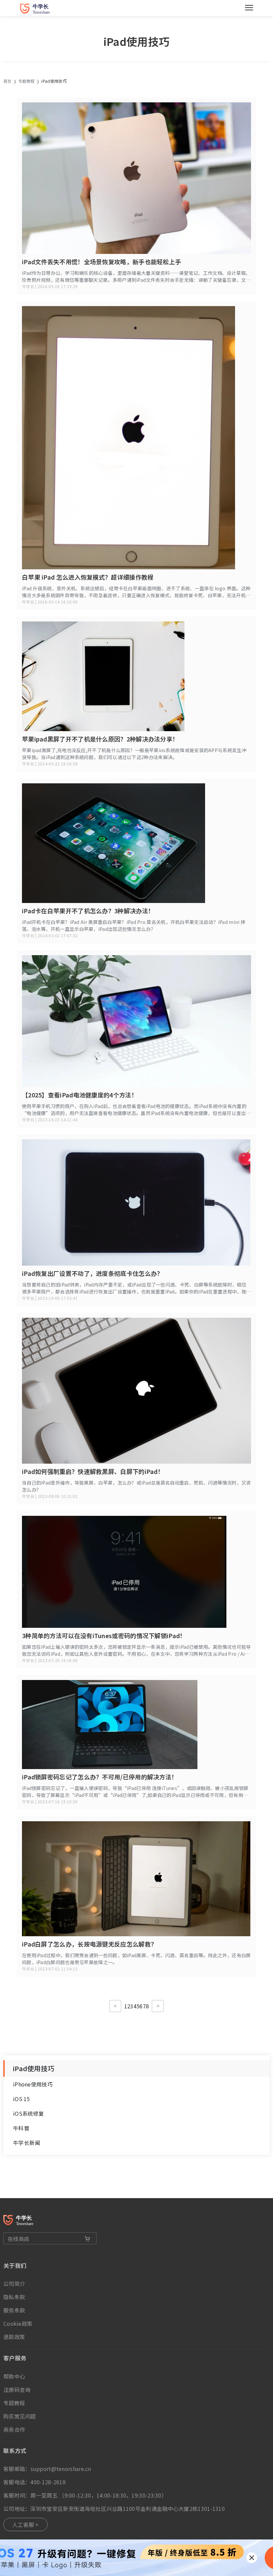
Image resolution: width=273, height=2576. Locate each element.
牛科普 (21, 2128)
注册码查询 (17, 2390)
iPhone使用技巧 (33, 2084)
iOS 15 (21, 2099)
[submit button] (88, 2239)
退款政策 (14, 2337)
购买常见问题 (20, 2416)
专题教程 (26, 81)
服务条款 (14, 2310)
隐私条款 (14, 2297)
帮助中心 (14, 2376)
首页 (7, 81)
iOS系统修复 (28, 2113)
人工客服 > (25, 2524)
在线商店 (18, 2239)
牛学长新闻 (27, 2143)
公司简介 (14, 2284)
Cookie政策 (18, 2323)
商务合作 (14, 2429)
